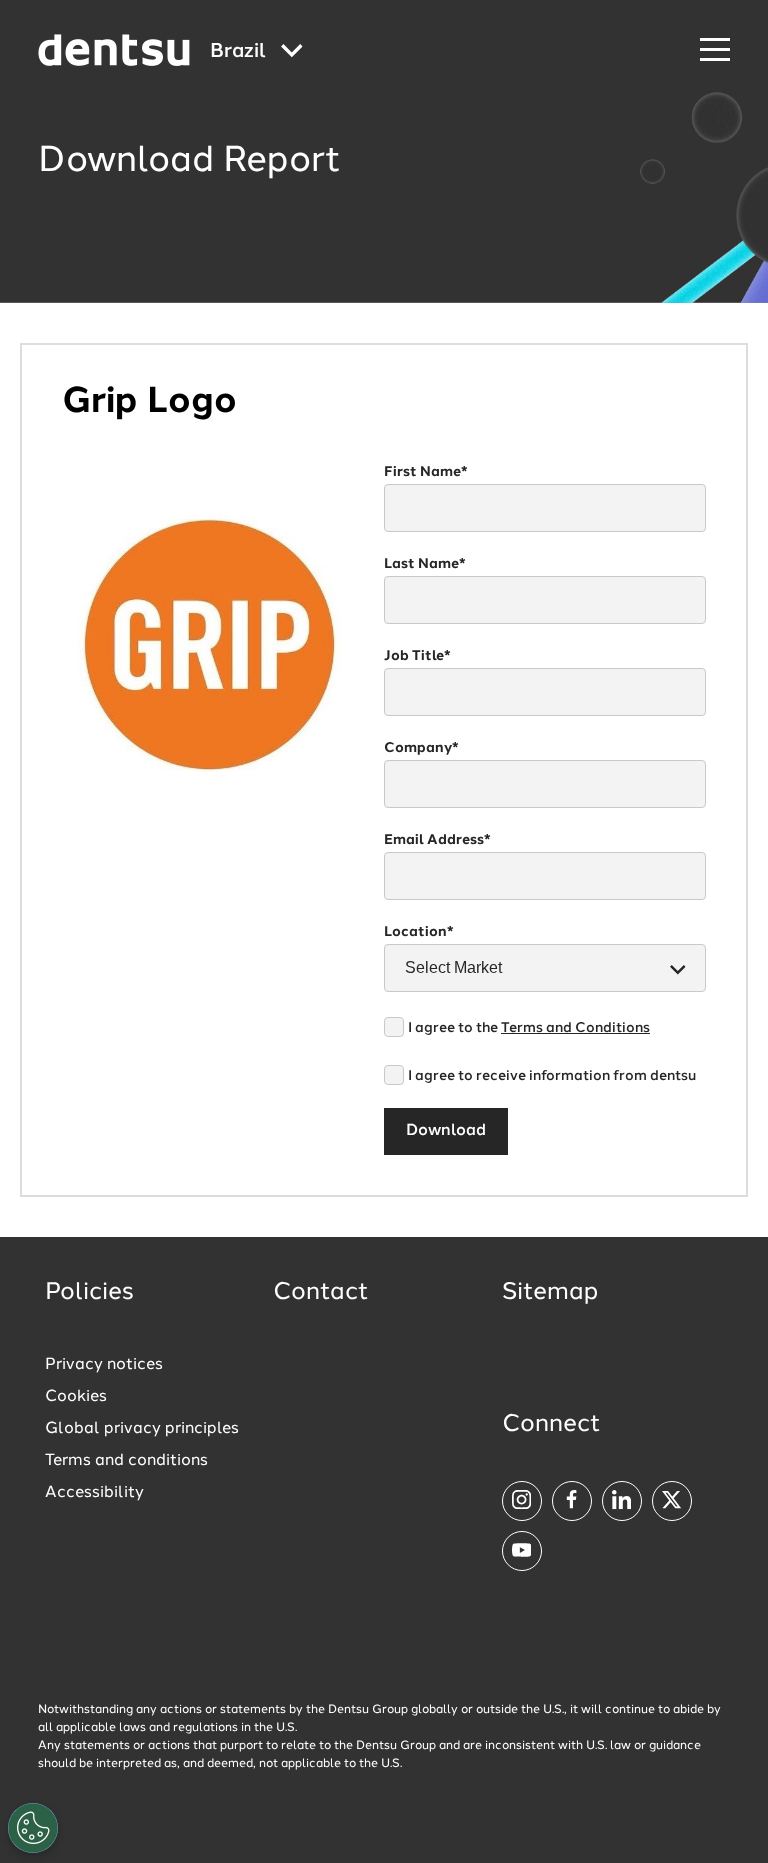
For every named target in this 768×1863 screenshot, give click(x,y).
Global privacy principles (142, 1429)
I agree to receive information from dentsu (552, 1076)
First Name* (426, 472)
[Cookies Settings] (33, 1828)
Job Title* (417, 656)
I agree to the (529, 1028)
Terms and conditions (126, 1461)
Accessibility (94, 1493)
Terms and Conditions (575, 1028)
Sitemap (550, 1293)
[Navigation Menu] (715, 50)
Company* (421, 748)
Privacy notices (104, 1365)
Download (446, 1131)
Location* (419, 932)
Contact (321, 1293)
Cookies (76, 1397)
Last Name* (425, 564)
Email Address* (437, 840)
